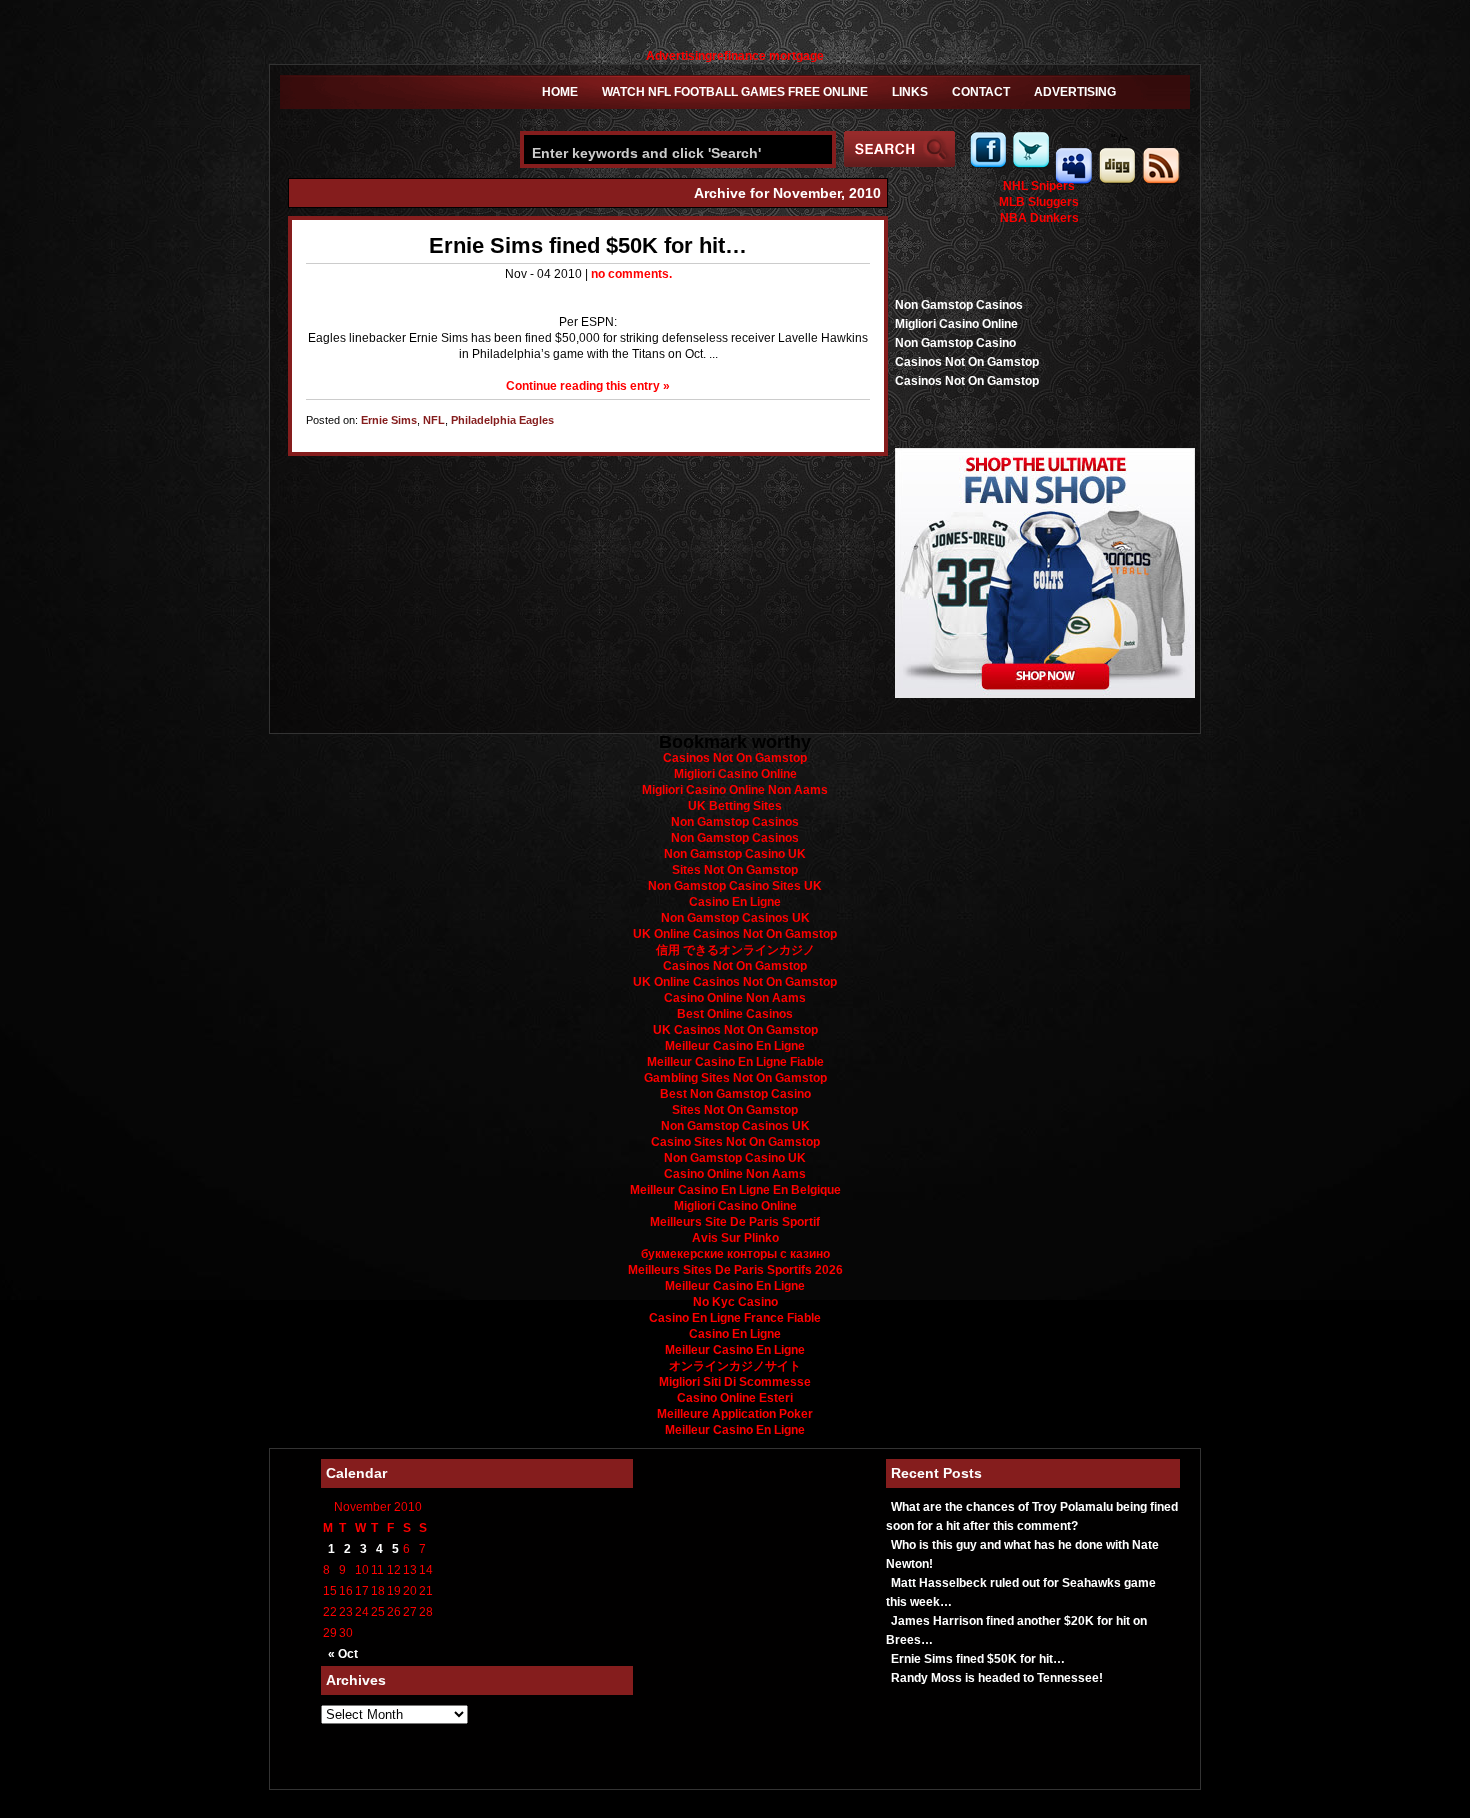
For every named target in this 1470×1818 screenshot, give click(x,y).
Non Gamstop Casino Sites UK (735, 886)
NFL (434, 420)
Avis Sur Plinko (735, 1238)
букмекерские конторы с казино (735, 1254)
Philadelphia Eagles (502, 420)
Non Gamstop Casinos (959, 305)
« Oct (343, 1654)
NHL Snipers (1039, 186)
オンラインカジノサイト (735, 1366)
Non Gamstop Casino (955, 343)
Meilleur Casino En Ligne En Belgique (735, 1190)
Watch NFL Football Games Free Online (735, 92)
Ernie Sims (389, 420)
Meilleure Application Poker (735, 1414)
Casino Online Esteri (735, 1398)
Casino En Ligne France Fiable (735, 1318)
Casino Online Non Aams (735, 998)
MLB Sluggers (1039, 202)
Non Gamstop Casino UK (735, 854)
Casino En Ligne (735, 902)
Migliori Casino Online (956, 324)
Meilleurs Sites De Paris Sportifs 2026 (735, 1270)
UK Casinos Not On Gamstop (735, 1030)
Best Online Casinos (735, 1014)
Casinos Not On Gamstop (967, 362)
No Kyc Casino (735, 1302)
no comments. (631, 274)
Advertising (679, 56)
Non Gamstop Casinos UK (735, 918)
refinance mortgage (768, 56)
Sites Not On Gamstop (735, 870)
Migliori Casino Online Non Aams (735, 790)
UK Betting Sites (735, 806)
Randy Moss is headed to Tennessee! (997, 1678)
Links (910, 92)
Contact (981, 92)
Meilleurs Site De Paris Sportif (735, 1222)
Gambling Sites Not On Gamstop (735, 1078)
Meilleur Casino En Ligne (735, 1046)
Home (560, 92)
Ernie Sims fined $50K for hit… (588, 245)
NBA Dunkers (1039, 218)
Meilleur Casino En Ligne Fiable (735, 1062)
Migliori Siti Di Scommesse (735, 1382)
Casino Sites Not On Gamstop (735, 1142)
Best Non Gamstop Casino (735, 1094)
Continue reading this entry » (588, 386)
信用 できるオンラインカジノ (735, 950)
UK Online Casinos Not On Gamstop (735, 934)
